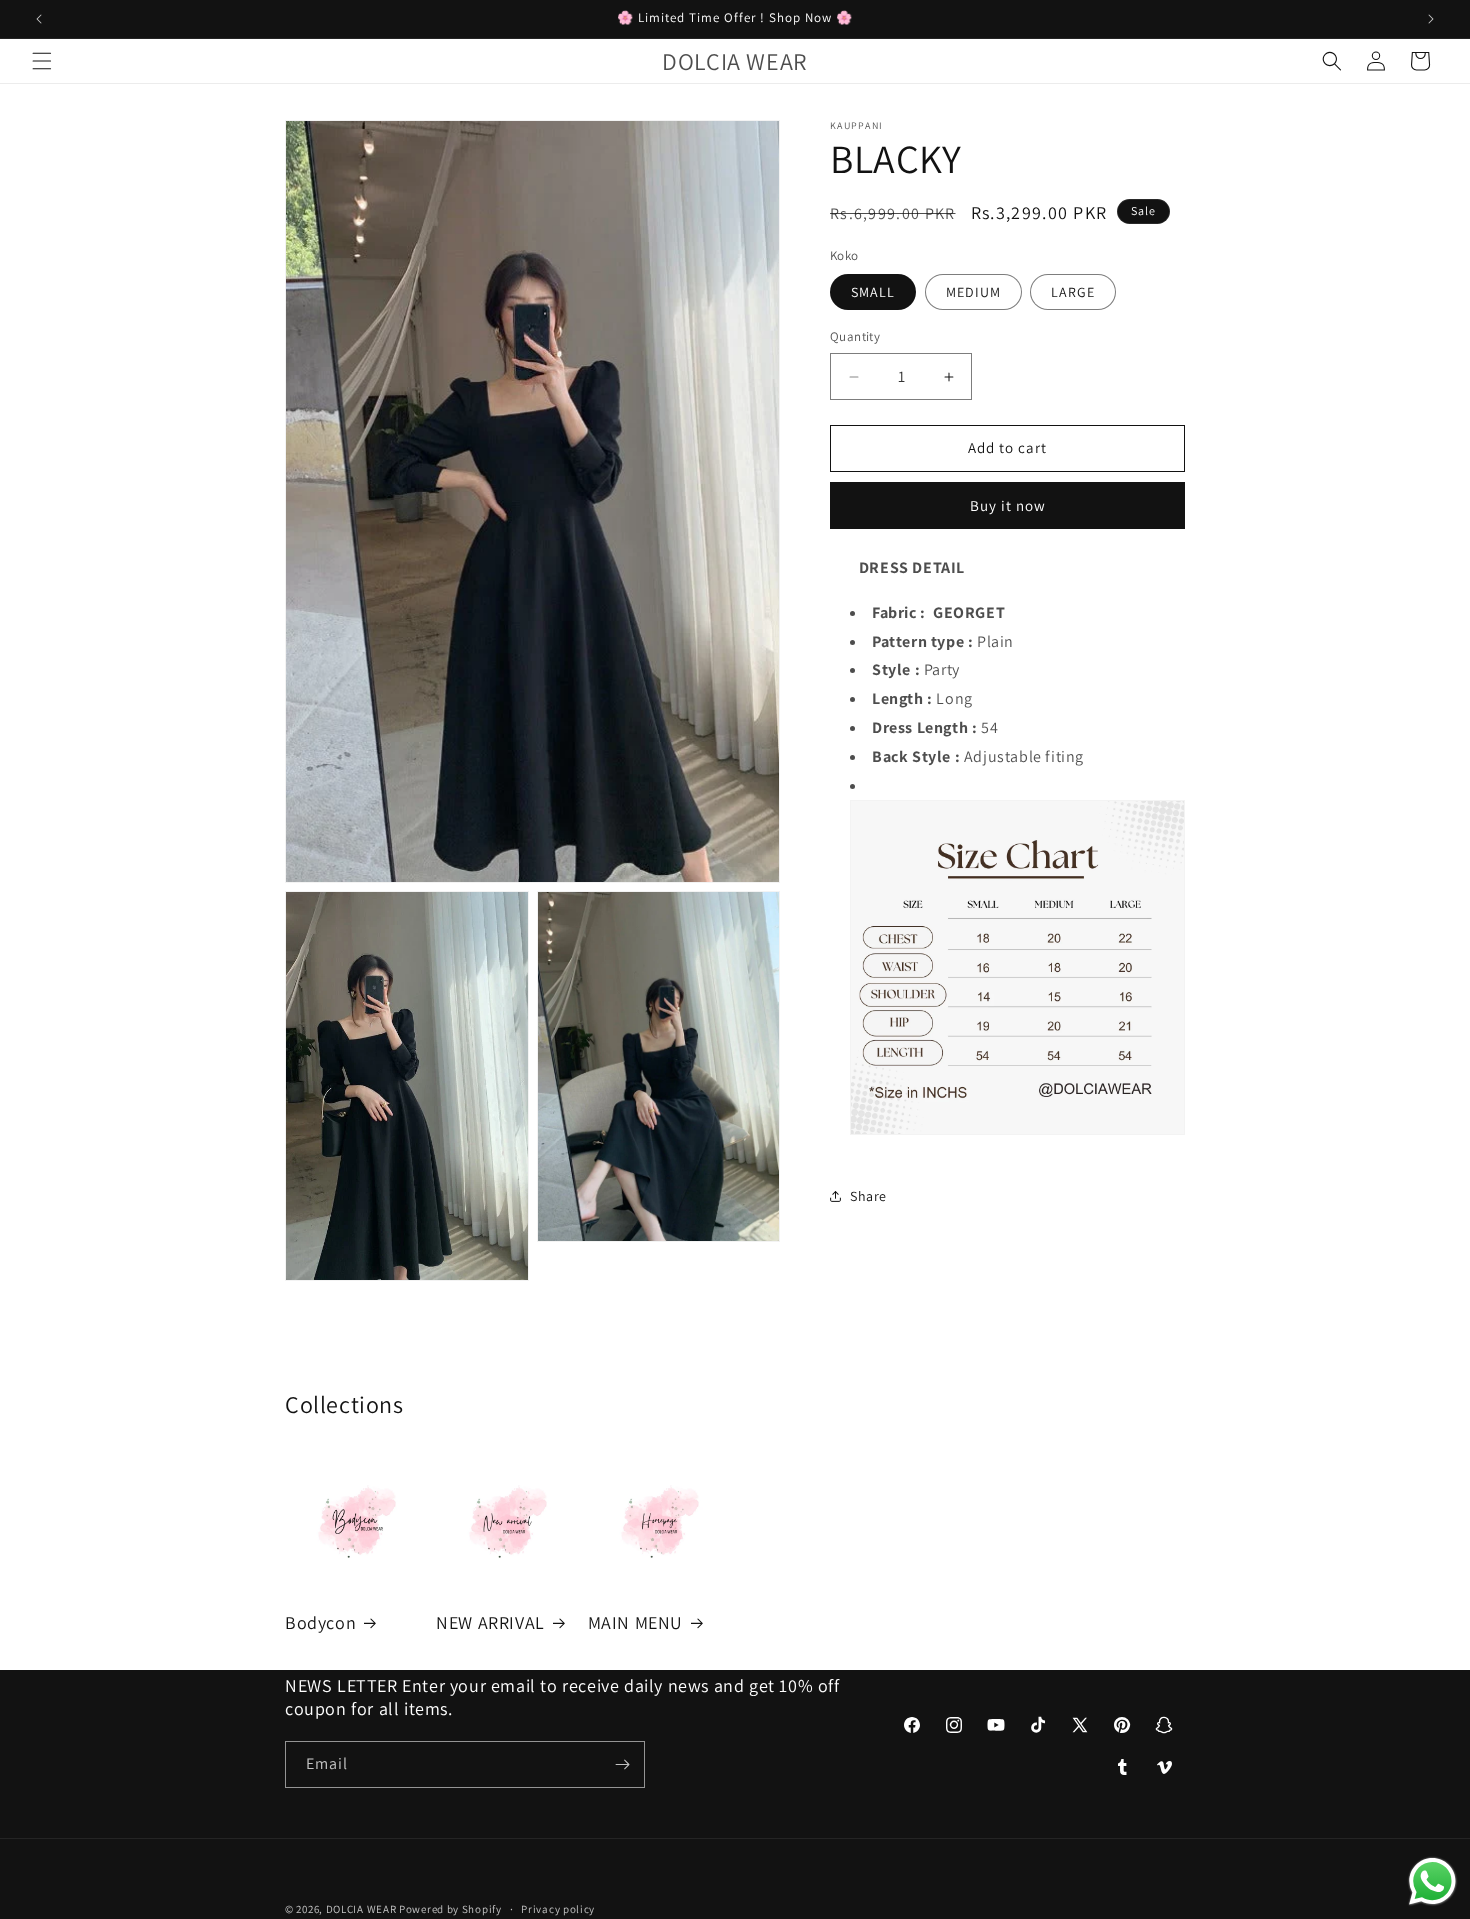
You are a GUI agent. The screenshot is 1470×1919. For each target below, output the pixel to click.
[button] (42, 61)
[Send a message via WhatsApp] (1432, 1881)
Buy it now (1008, 505)
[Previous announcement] (39, 19)
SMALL (873, 293)
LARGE (1073, 293)
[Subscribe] (622, 1764)
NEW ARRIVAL (490, 1622)
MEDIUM (973, 293)
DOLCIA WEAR (361, 1909)
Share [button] (868, 1196)
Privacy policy (558, 1908)
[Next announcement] (1431, 19)
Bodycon (320, 1622)
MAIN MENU (635, 1622)
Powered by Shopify (450, 1909)
